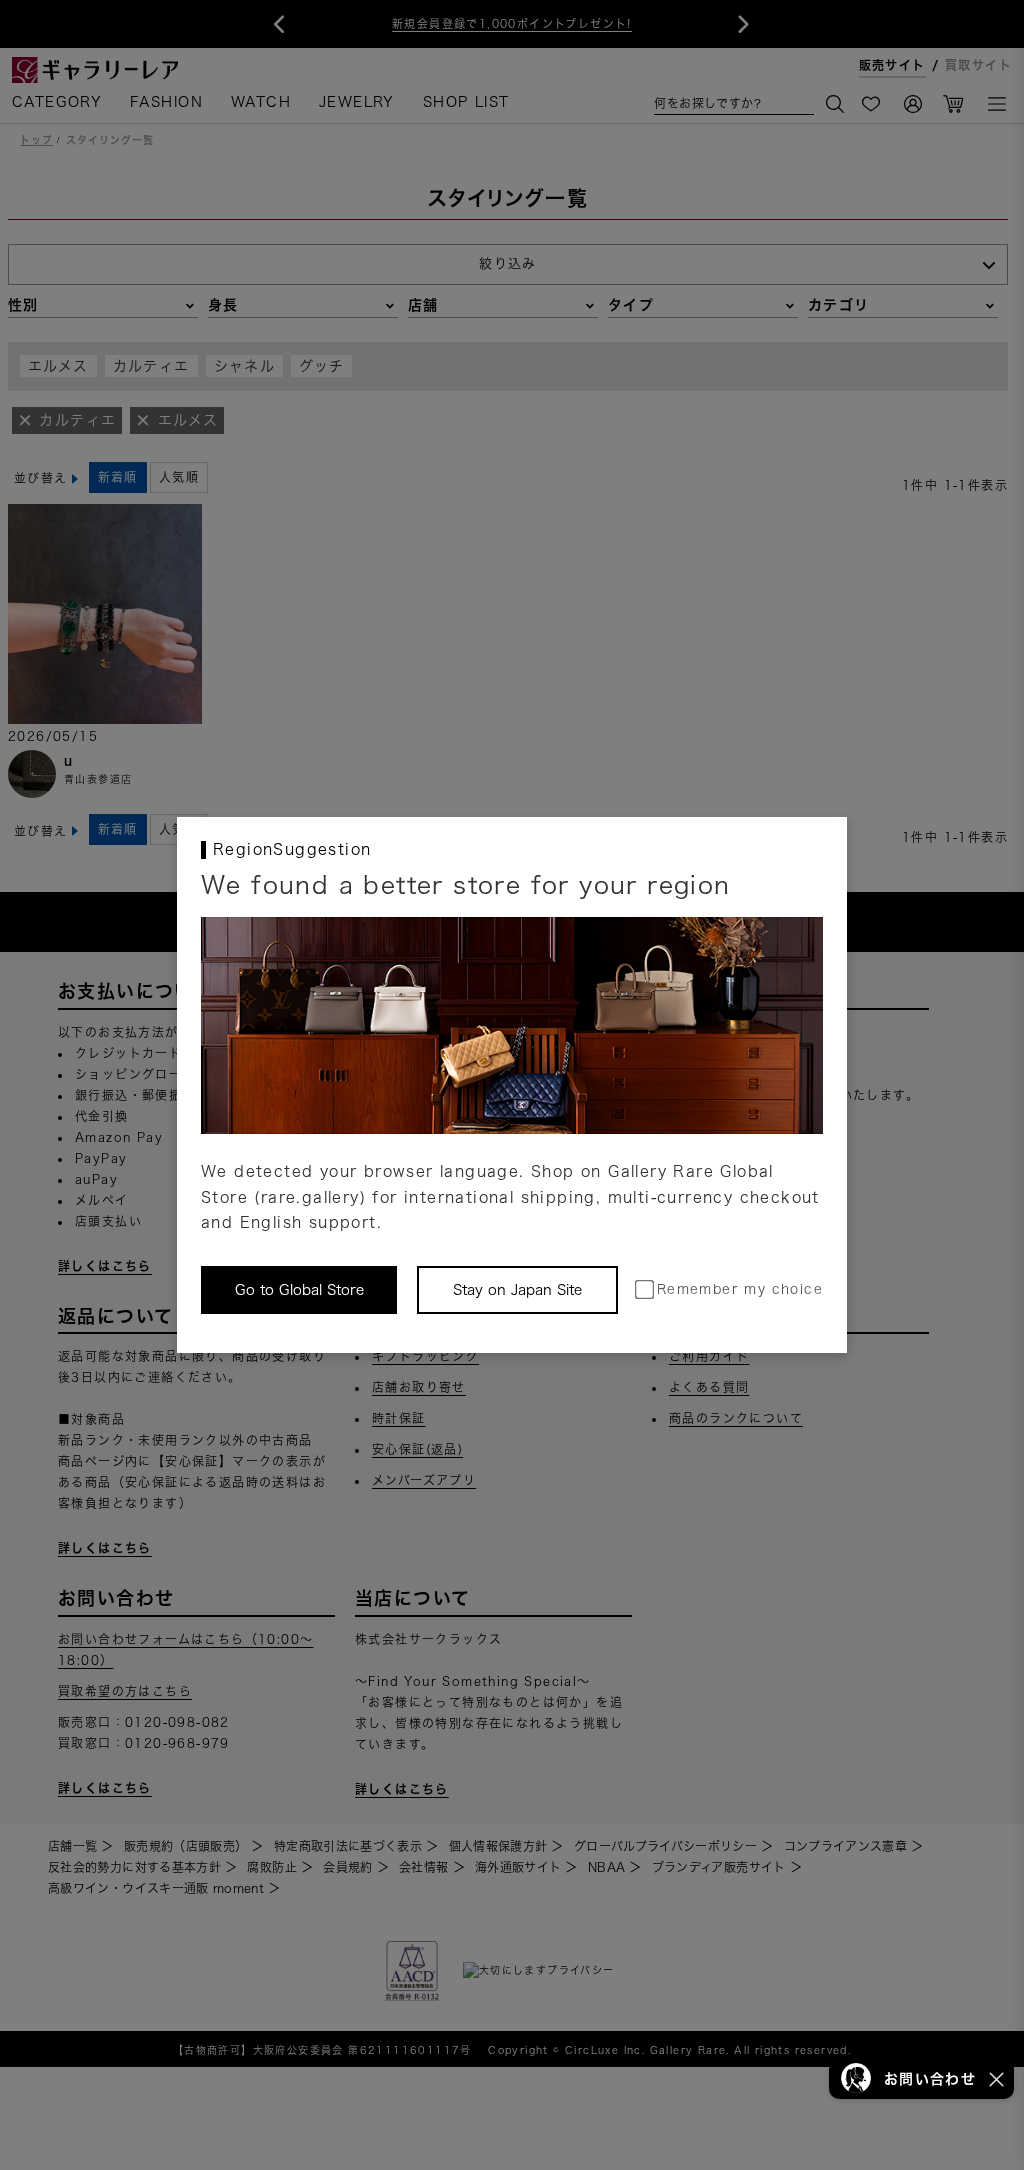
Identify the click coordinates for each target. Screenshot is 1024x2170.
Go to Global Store (299, 1290)
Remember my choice (740, 1289)
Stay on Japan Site (517, 1290)
